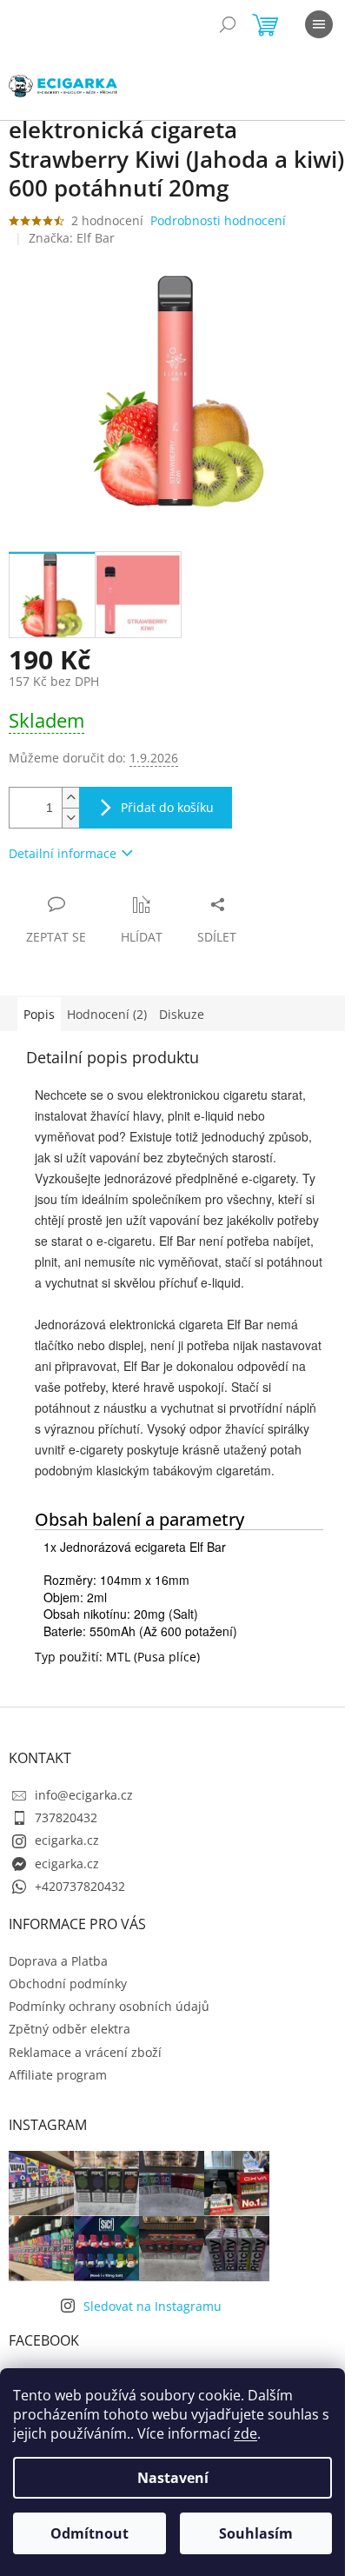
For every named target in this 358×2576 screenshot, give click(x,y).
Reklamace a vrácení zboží (85, 2052)
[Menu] (319, 24)
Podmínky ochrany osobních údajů (109, 2006)
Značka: (72, 238)
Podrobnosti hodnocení (218, 220)
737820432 (66, 1817)
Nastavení (173, 2478)
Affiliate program (58, 2075)
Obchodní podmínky (68, 1984)
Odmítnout (89, 2533)
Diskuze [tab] (182, 1014)
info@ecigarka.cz (84, 1795)
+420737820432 (80, 1886)
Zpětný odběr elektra (70, 2029)
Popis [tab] (39, 1014)
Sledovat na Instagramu (152, 2306)
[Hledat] (228, 24)
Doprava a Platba (58, 1961)
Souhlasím (256, 2533)
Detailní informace (63, 853)
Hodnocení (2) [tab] (107, 1014)
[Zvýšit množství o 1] (70, 798)
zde (245, 2433)
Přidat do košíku (167, 807)
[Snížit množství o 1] (70, 818)
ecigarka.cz (67, 1840)
